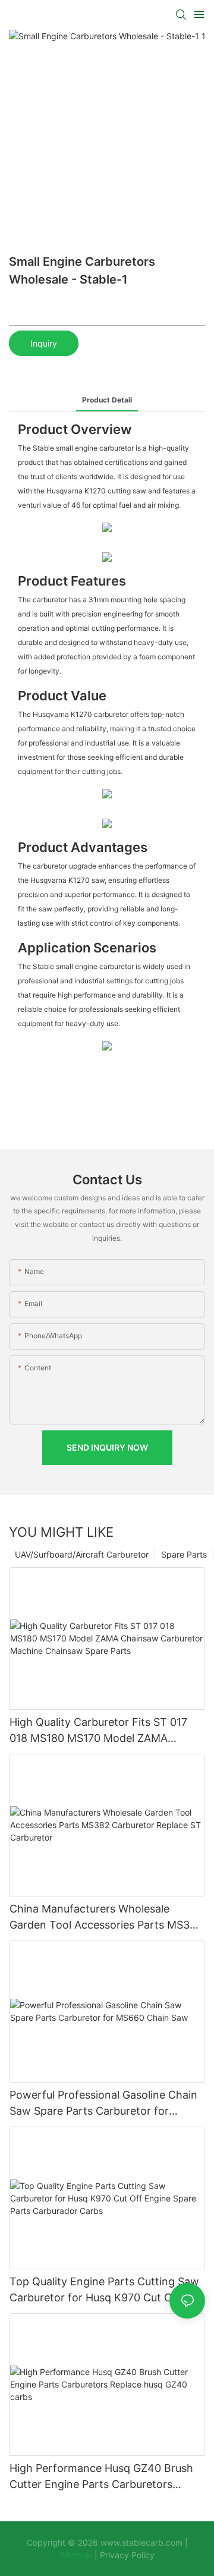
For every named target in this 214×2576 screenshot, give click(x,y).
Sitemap (77, 2555)
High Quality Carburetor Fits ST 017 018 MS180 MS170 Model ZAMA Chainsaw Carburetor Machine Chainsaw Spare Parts (98, 1731)
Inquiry (44, 343)
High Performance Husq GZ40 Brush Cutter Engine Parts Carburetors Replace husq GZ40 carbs (101, 2477)
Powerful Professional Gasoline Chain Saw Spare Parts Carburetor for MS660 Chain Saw (103, 2104)
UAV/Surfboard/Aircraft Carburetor (82, 1554)
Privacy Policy (127, 2555)
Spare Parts (184, 1554)
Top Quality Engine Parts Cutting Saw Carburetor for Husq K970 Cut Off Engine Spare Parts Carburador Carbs (104, 2290)
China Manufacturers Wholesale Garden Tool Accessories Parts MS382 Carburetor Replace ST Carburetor (106, 1918)
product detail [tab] (107, 400)
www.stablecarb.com (141, 2542)
